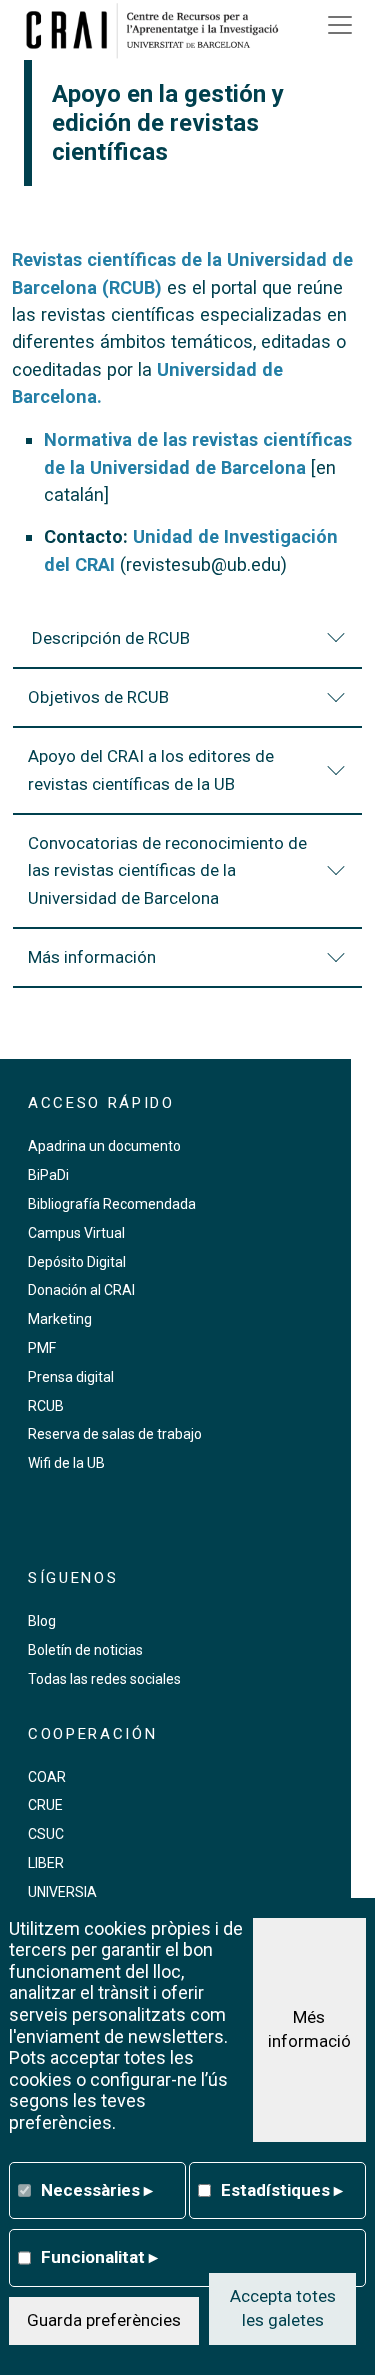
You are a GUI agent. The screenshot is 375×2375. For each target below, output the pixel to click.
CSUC (46, 1834)
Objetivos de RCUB (98, 697)
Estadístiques (282, 2190)
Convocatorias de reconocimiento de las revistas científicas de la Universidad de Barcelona (167, 870)
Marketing (60, 1319)
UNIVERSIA (62, 1892)
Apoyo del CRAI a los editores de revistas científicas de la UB (151, 769)
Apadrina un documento (104, 1146)
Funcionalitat (99, 2257)
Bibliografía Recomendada (112, 1204)
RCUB (46, 1406)
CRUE (45, 1805)
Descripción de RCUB (109, 638)
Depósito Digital (77, 1262)
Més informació (309, 2029)
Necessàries (97, 2190)
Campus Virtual (76, 1233)
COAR (47, 1777)
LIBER (46, 1863)
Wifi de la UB (66, 1463)
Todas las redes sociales (104, 1679)
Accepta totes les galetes (283, 2308)
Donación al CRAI (81, 1290)
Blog (42, 1621)
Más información (92, 957)
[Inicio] (159, 30)
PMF (42, 1348)
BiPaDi (48, 1175)
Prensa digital (71, 1377)
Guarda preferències (104, 2320)
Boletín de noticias (85, 1650)
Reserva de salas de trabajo (115, 1434)
